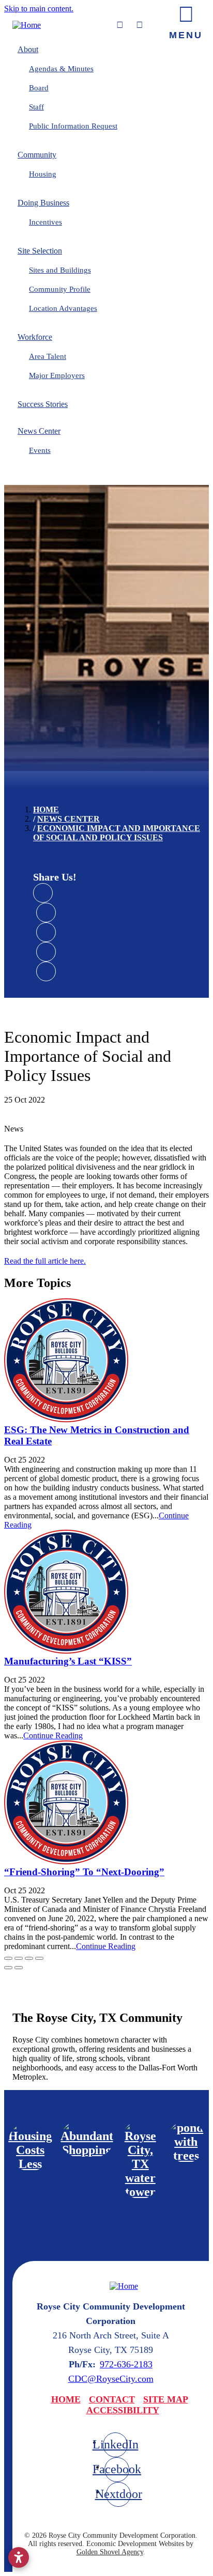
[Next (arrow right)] (19, 1968)
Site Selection (40, 251)
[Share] (19, 1958)
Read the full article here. (45, 1261)
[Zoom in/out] (39, 1958)
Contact (112, 2399)
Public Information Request (73, 126)
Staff (36, 107)
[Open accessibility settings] (19, 2557)
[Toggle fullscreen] (29, 1958)
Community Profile (60, 289)
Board (39, 88)
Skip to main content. (39, 9)
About (28, 49)
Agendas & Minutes (61, 69)
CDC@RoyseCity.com (111, 2379)
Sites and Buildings (60, 270)
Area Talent (48, 356)
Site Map (166, 2399)
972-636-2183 (126, 2364)
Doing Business (43, 203)
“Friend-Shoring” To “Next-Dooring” (84, 1872)
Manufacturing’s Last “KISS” (68, 1661)
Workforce (35, 337)
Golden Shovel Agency (110, 2552)
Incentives (45, 222)
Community (37, 155)
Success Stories (43, 404)
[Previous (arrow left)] (8, 1968)
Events (40, 450)
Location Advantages (63, 308)
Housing (43, 174)
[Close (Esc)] (8, 1958)
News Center (39, 431)
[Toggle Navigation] (186, 20)
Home (66, 2399)
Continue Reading (53, 1735)
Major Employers (57, 375)
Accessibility (123, 2410)
